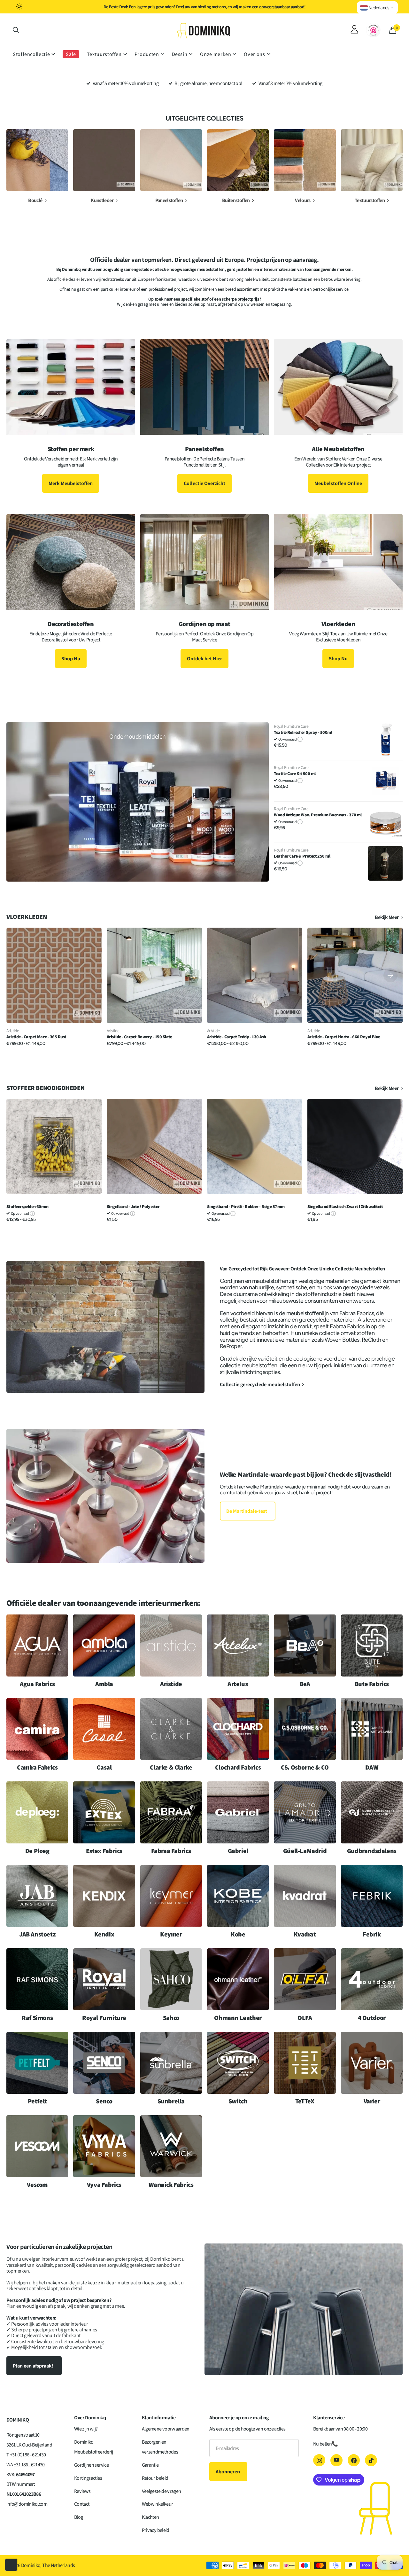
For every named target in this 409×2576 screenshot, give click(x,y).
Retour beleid (155, 2478)
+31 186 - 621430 (29, 2465)
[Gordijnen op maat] (205, 647)
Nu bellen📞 (326, 2444)
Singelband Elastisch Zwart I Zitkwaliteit (345, 1207)
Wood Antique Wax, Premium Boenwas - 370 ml (318, 815)
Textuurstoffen (104, 54)
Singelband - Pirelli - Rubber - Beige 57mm (246, 1207)
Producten (147, 54)
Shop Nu (71, 659)
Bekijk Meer (387, 917)
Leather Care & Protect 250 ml (302, 856)
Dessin (180, 54)
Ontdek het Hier (204, 659)
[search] (16, 30)
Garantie (150, 2465)
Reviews (82, 2491)
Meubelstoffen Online (338, 483)
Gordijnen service (91, 2465)
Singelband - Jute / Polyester (133, 1207)
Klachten (150, 2517)
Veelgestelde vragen (162, 2491)
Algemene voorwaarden (166, 2429)
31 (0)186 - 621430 (29, 2455)
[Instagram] (319, 2460)
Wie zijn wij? (86, 2429)
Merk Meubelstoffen (71, 483)
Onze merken (216, 54)
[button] (390, 975)
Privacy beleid (156, 2530)
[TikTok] (371, 2460)
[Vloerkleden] (338, 647)
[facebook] (354, 2460)
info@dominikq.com (27, 2504)
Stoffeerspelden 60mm (27, 1207)
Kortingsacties (88, 2478)
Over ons (254, 54)
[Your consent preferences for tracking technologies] (11, 2565)
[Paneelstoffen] (205, 472)
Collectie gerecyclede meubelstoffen (260, 1384)
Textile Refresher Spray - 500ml (303, 732)
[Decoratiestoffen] (71, 647)
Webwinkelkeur (158, 2504)
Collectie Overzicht (204, 483)
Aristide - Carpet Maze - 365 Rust (36, 1037)
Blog (78, 2517)
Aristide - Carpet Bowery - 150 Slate (139, 1037)
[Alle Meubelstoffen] (338, 472)
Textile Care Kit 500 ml (295, 774)
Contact (82, 2504)
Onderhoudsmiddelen (138, 736)
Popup (300, 739)
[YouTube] (336, 2460)
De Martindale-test (247, 1511)
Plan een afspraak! (34, 2366)
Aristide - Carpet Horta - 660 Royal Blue (344, 1037)
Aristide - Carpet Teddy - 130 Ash (237, 1037)
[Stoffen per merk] (71, 472)
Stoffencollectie (31, 54)
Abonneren (228, 2472)
